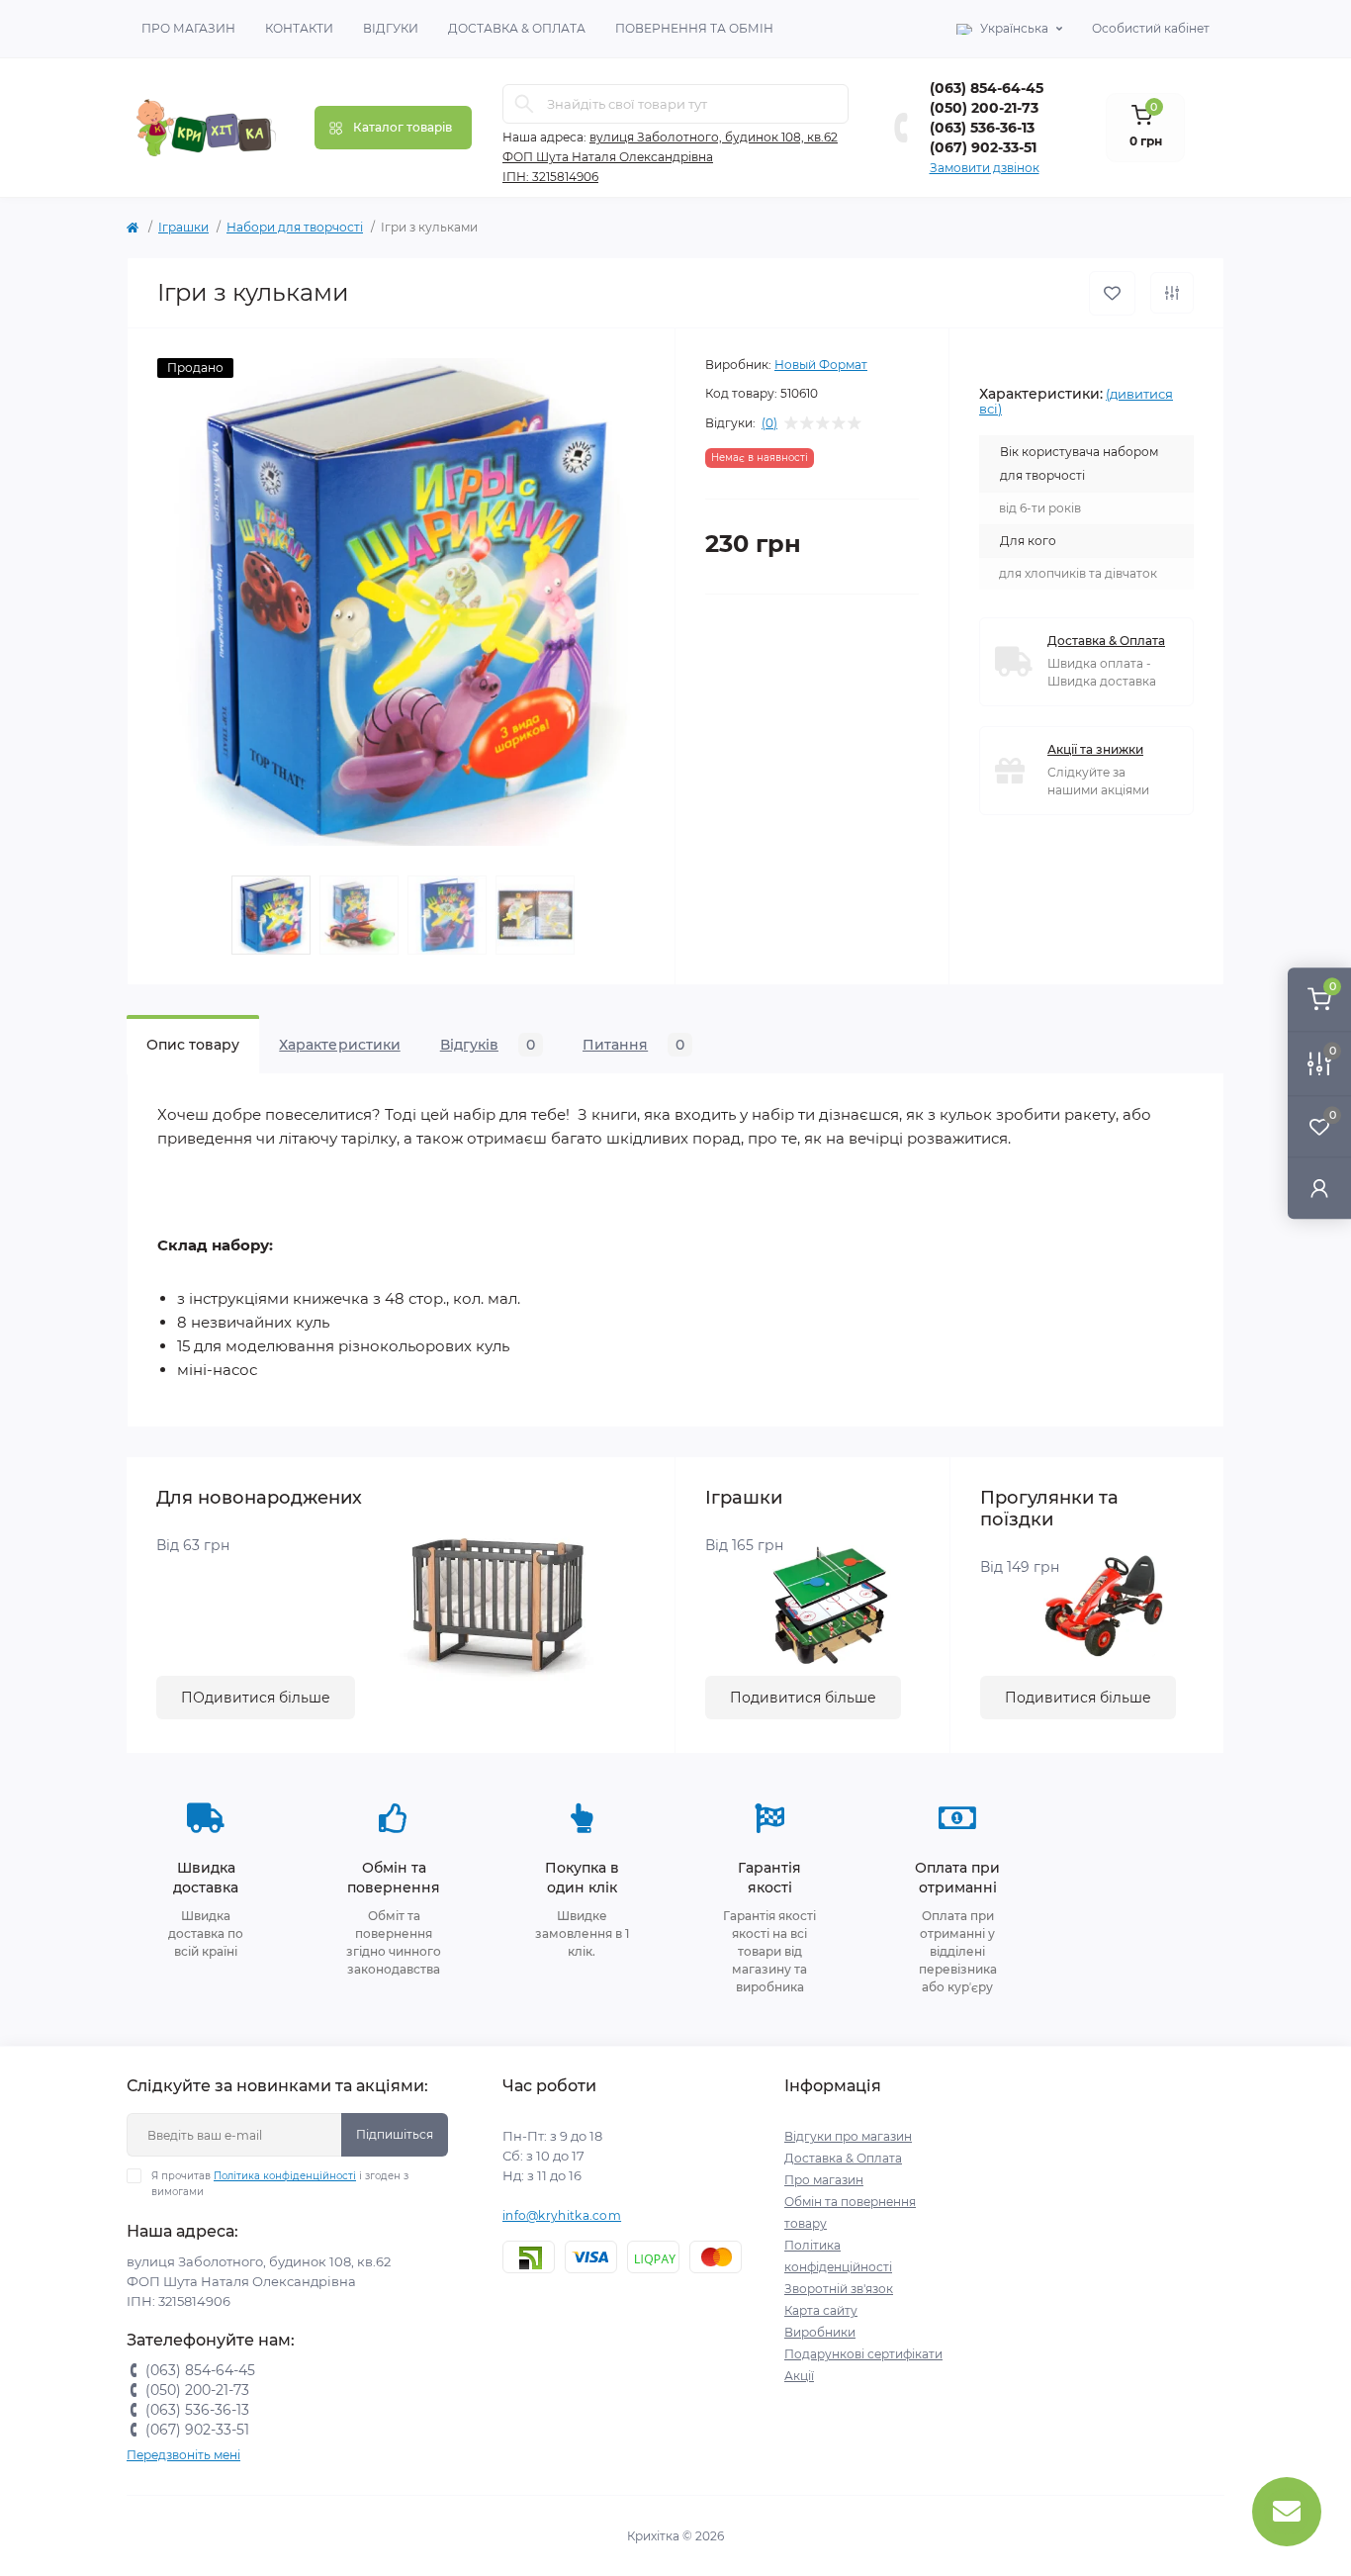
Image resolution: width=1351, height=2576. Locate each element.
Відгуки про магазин (848, 2136)
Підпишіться (395, 2134)
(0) (769, 423)
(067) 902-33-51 (983, 147)
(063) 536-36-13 (982, 128)
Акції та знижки (1095, 749)
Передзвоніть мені (183, 2455)
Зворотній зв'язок (839, 2289)
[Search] (524, 104)
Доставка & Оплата (517, 28)
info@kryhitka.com (562, 2215)
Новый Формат (821, 365)
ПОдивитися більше (256, 1698)
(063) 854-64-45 (987, 88)
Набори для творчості (295, 227)
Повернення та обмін (694, 28)
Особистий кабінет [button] (1151, 28)
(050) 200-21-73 (984, 108)
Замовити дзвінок (985, 168)
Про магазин (188, 28)
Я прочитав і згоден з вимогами (280, 2184)
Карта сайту (821, 2310)
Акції (799, 2376)
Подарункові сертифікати (863, 2354)
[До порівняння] (1172, 293)
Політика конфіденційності (285, 2176)
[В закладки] (1112, 293)
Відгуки (391, 28)
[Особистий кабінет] (1319, 1188)
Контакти (299, 28)
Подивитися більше (803, 1698)
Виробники (820, 2332)
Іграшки (183, 227)
